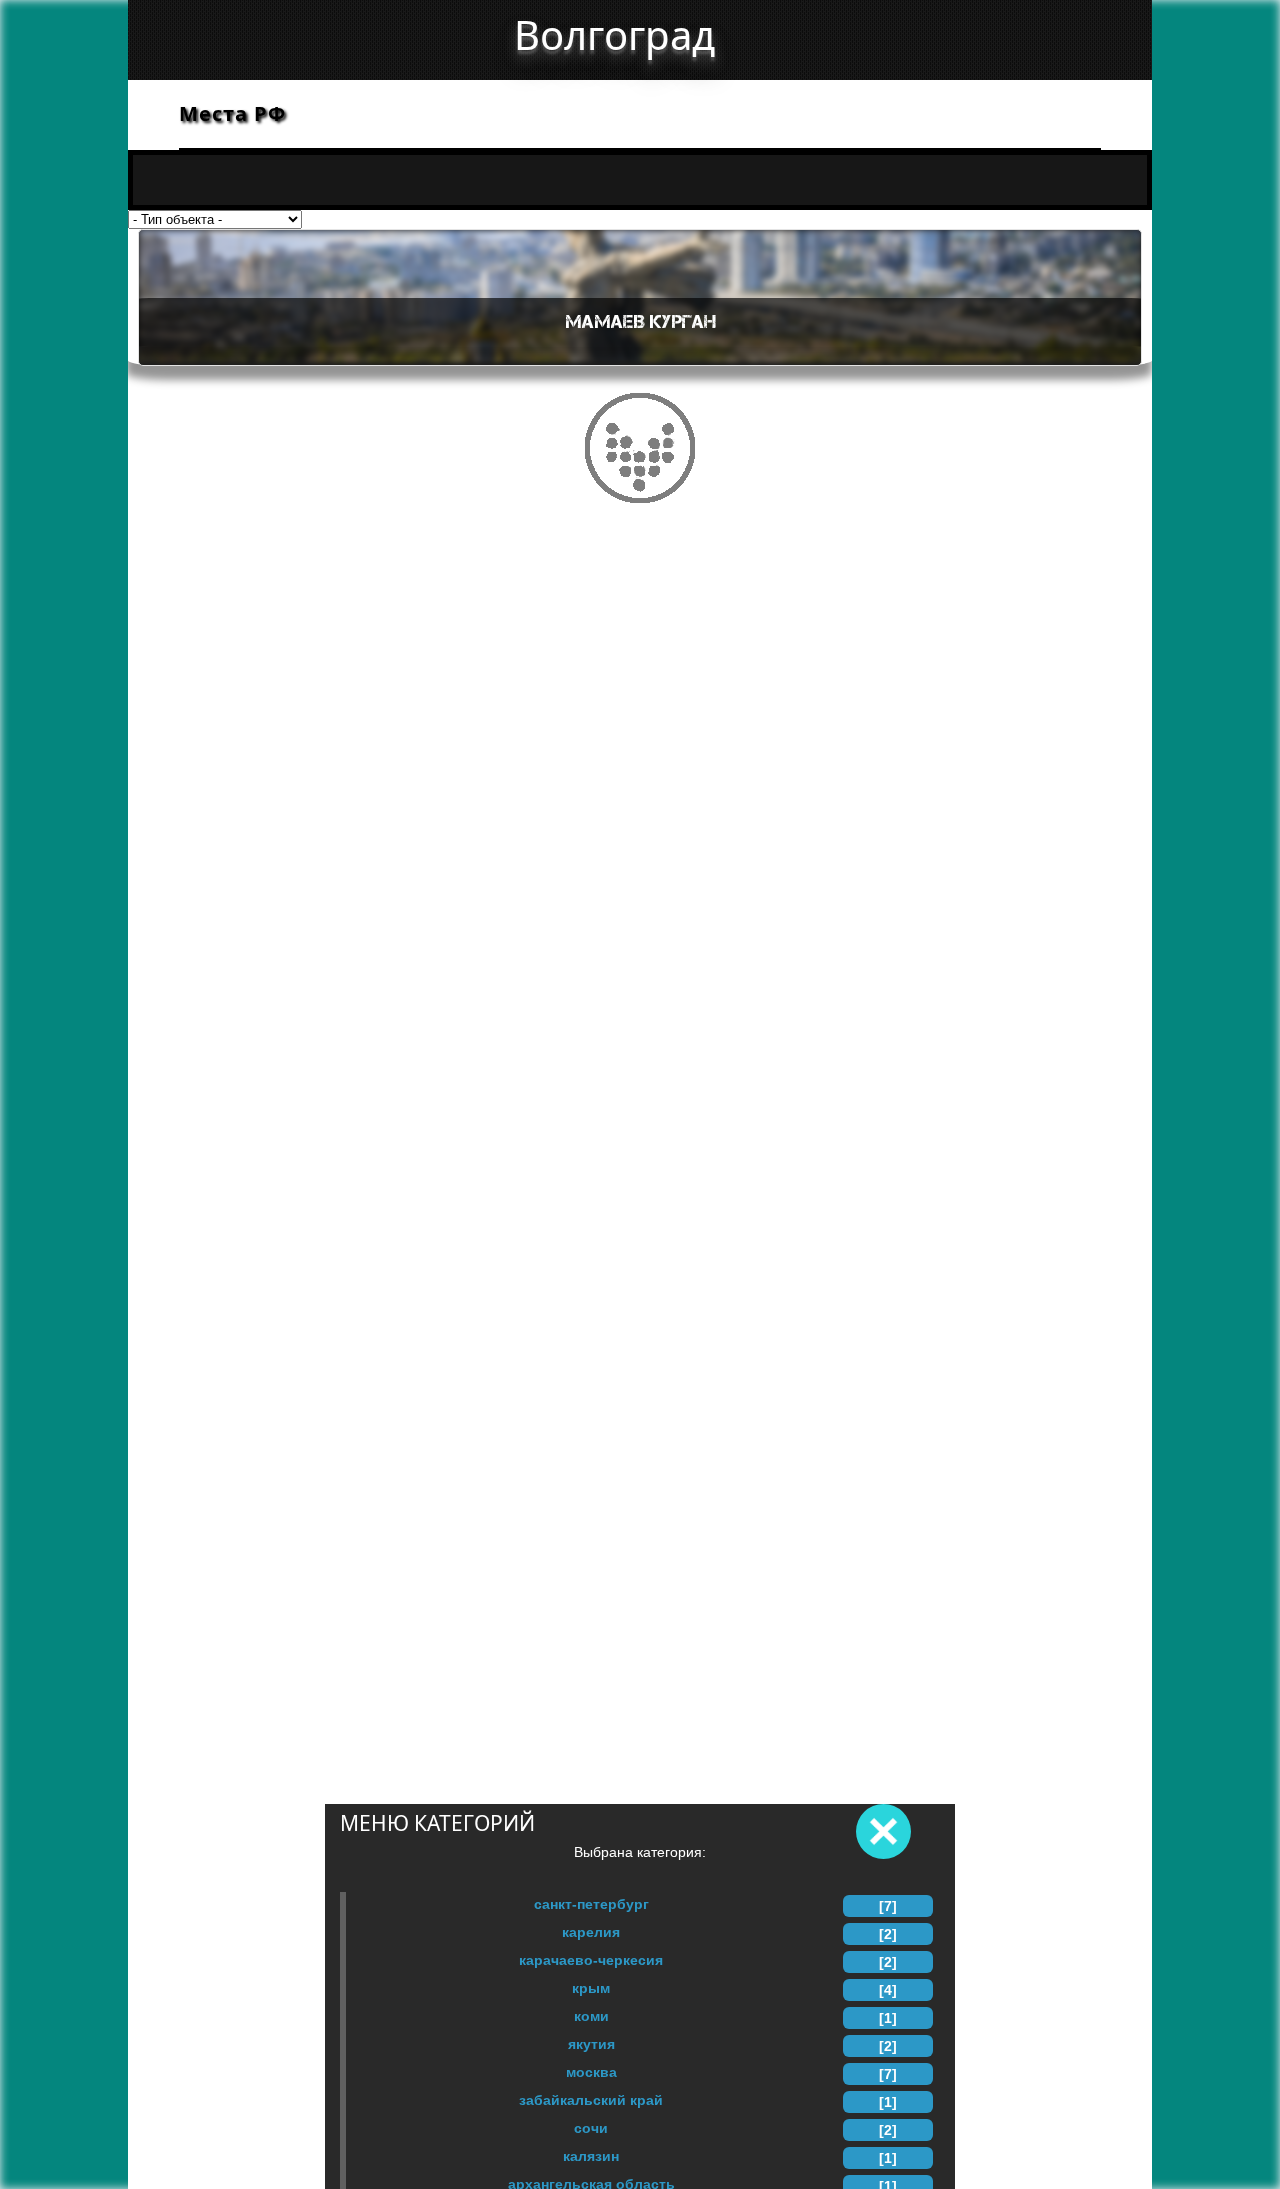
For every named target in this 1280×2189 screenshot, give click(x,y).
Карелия (591, 1932)
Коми (591, 2016)
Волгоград (614, 34)
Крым (591, 1988)
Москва (591, 2072)
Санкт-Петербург (591, 1904)
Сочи (591, 2128)
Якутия (591, 2044)
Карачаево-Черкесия (591, 1960)
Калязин (591, 2156)
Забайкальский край (591, 2100)
